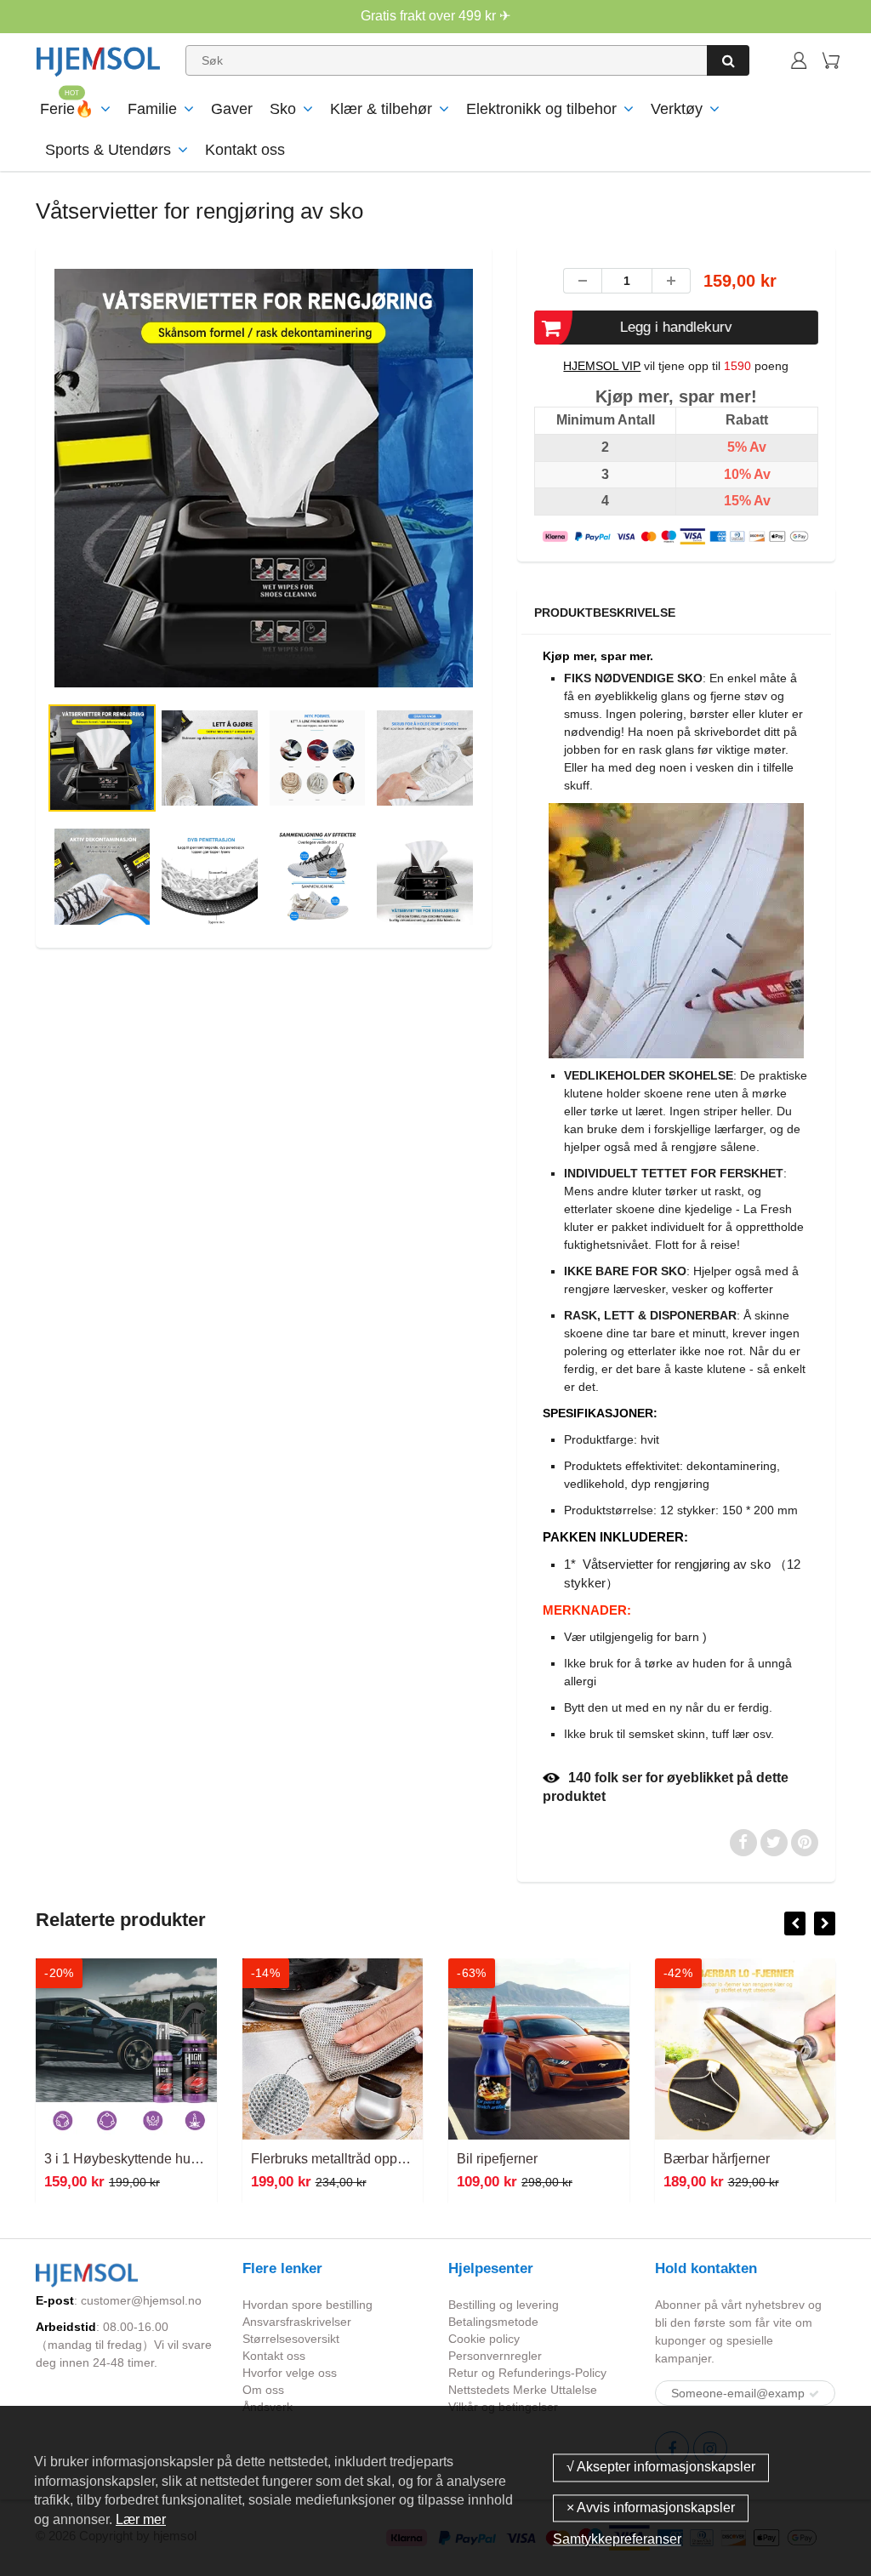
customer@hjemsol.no (141, 2300)
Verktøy (677, 109)
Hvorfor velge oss (290, 2373)
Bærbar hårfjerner (510, 2159)
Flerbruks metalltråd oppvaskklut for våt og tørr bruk (198, 2159)
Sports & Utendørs (108, 150)
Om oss (263, 2390)
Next (545, 537)
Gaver (232, 109)
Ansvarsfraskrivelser (297, 2322)
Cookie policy (484, 2339)
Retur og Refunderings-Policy (527, 2373)
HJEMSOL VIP (602, 366)
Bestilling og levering (504, 2305)
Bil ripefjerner (291, 2159)
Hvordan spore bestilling (307, 2305)
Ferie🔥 (67, 109)
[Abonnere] (814, 2394)
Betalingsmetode (493, 2322)
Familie (152, 109)
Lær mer (141, 2519)
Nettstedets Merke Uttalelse (523, 2390)
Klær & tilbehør (381, 109)
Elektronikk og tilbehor (541, 109)
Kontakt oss (245, 150)
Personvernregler (495, 2356)
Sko (283, 109)
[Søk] (728, 60)
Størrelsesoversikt (291, 2339)
